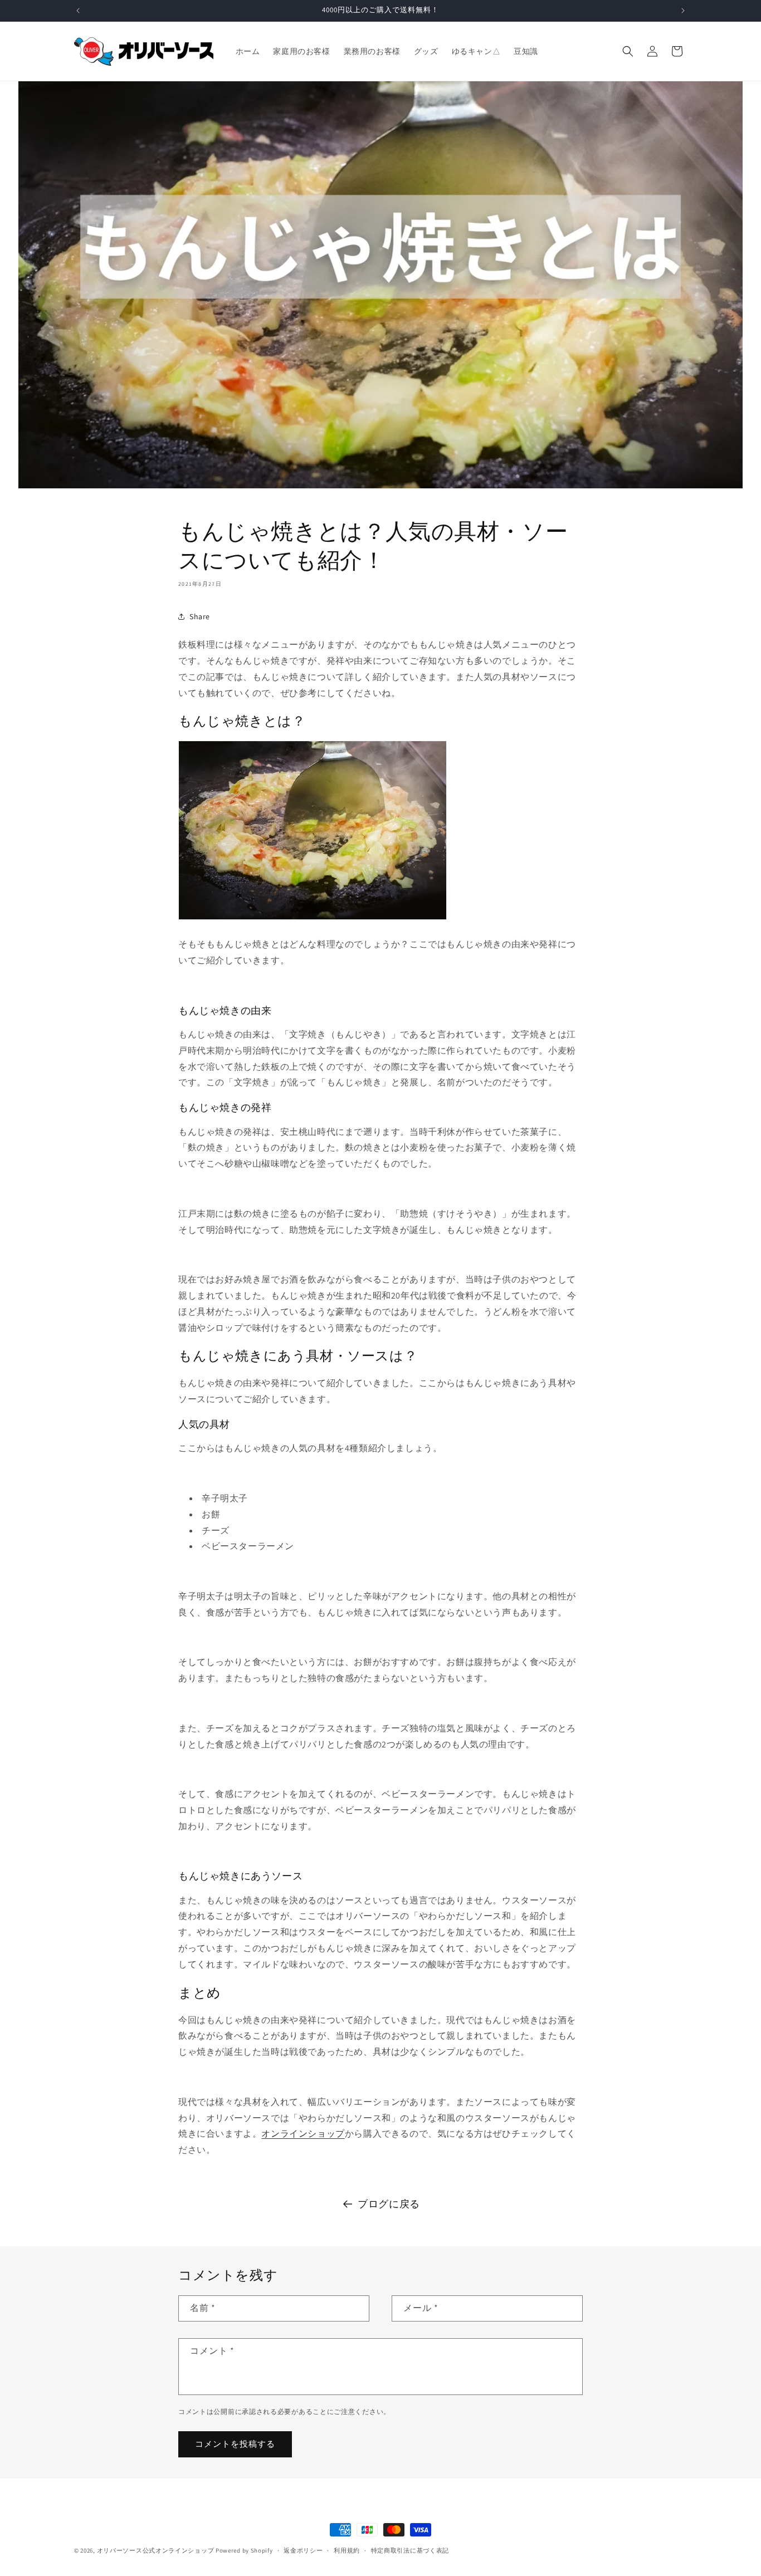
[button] (628, 51)
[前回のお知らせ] (78, 11)
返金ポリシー (303, 2550)
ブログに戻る (389, 2204)
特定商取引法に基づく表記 (410, 2550)
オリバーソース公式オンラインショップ (156, 2550)
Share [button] (200, 616)
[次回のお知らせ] (683, 11)
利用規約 (347, 2550)
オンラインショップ (303, 2134)
